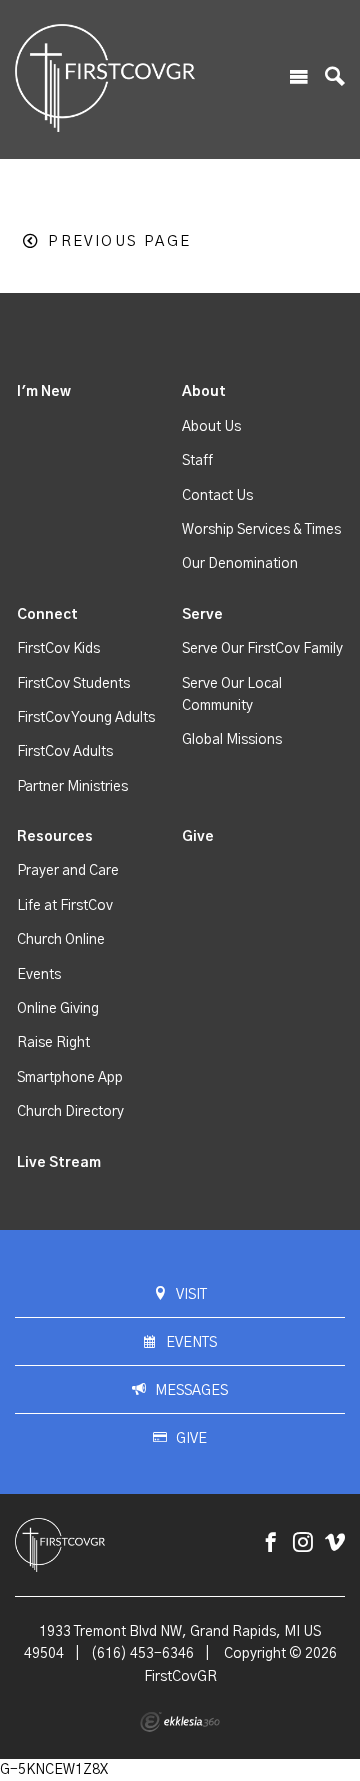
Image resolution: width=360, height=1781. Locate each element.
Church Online (61, 940)
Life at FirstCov (65, 906)
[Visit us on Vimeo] (335, 1543)
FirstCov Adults (65, 752)
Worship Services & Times (261, 530)
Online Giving (58, 1009)
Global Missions (232, 740)
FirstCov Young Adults (86, 718)
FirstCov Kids (58, 649)
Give (198, 837)
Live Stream (59, 1163)
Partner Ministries (72, 787)
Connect (47, 615)
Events (39, 975)
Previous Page (119, 241)
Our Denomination (240, 564)
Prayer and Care (68, 871)
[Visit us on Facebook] (271, 1543)
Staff (197, 461)
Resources (55, 837)
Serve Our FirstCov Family (262, 649)
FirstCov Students (73, 684)
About (204, 392)
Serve (202, 615)
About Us (211, 427)
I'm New (44, 392)
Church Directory (70, 1112)
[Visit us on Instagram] (303, 1543)
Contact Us (217, 496)
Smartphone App (70, 1078)
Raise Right (53, 1043)
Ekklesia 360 (180, 1722)
